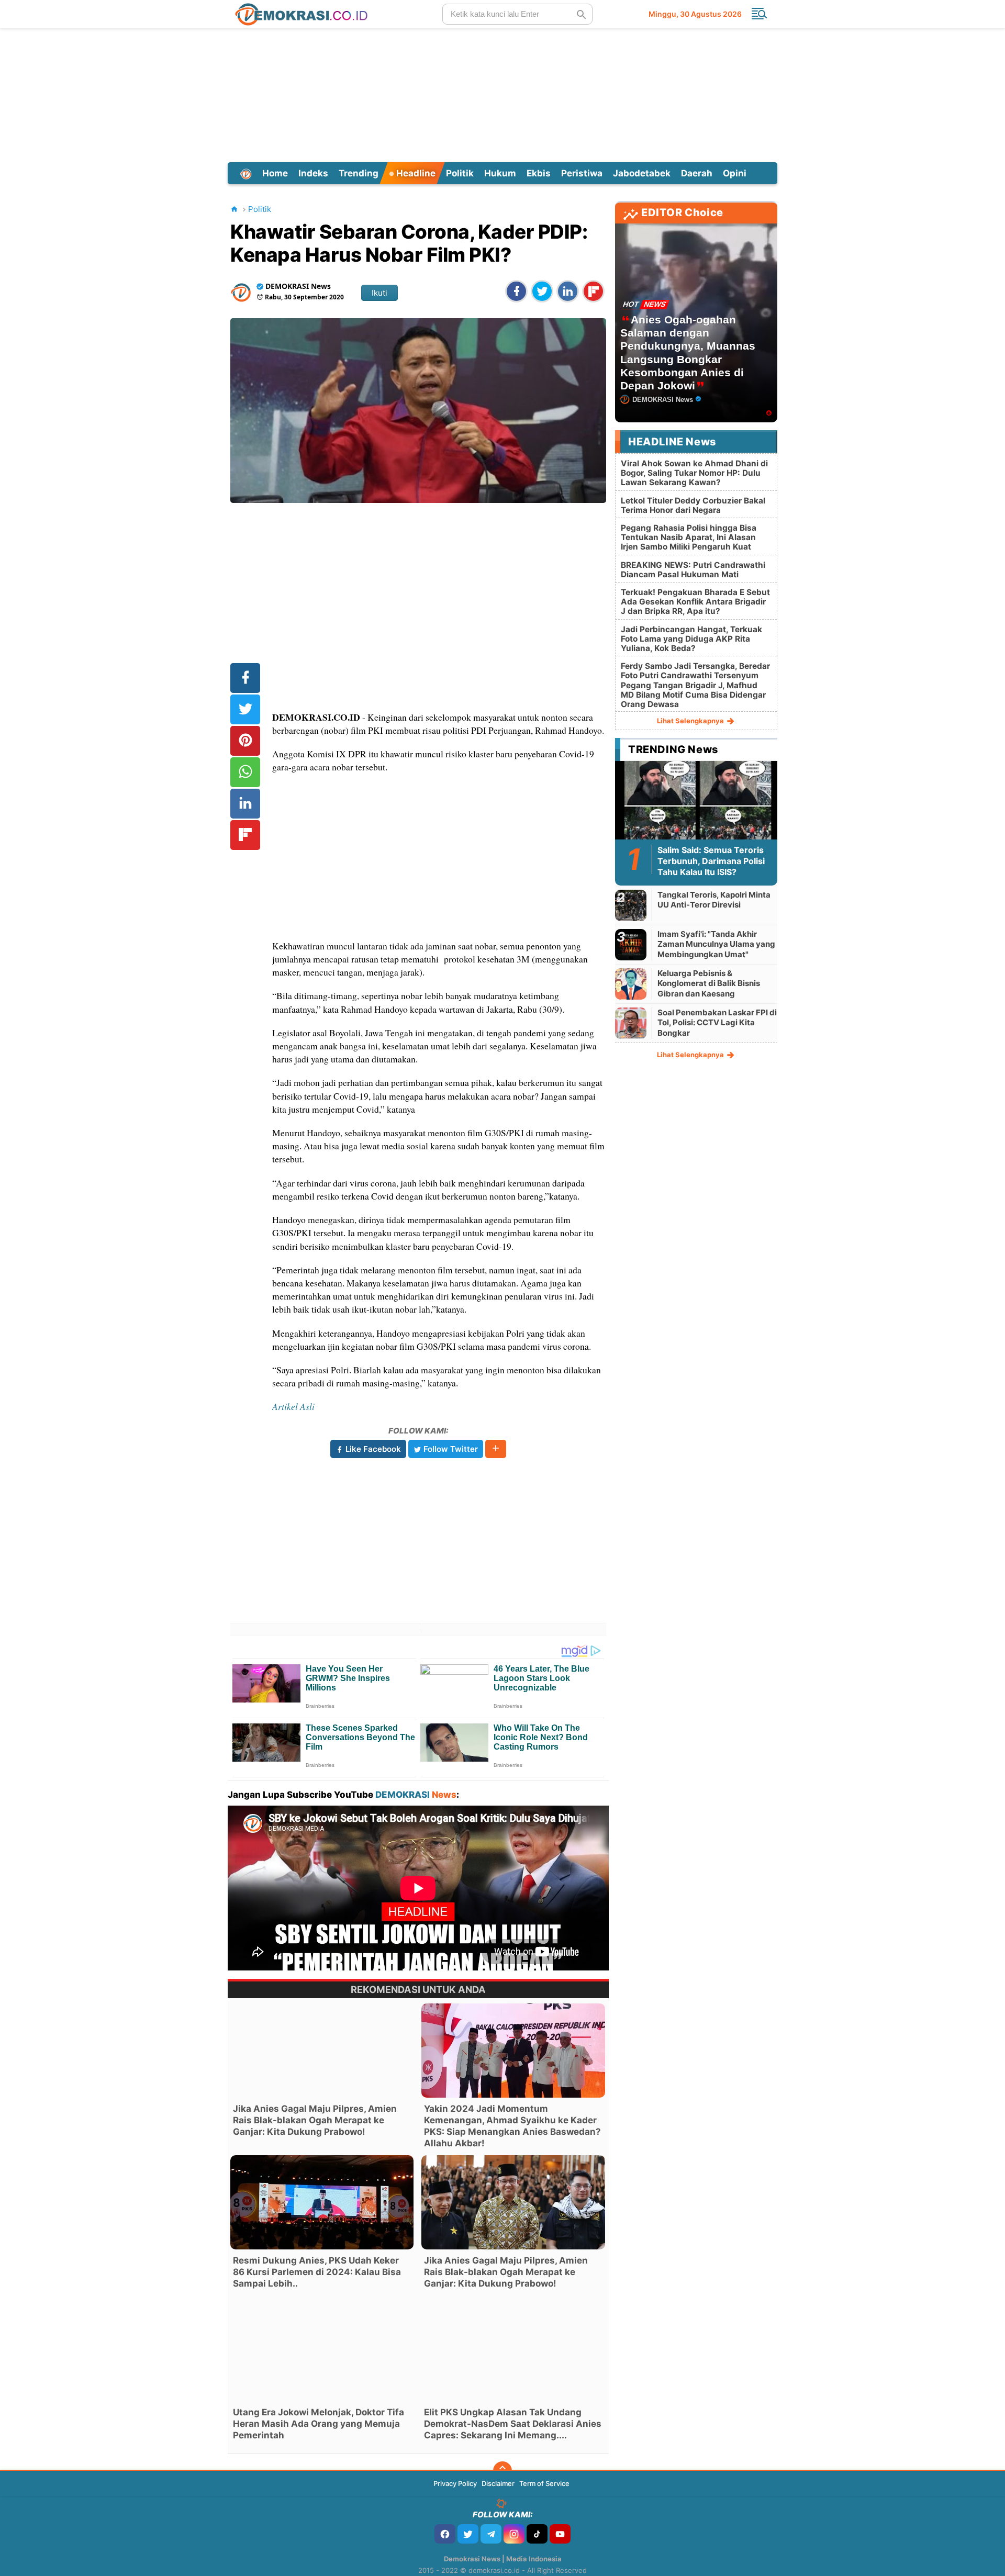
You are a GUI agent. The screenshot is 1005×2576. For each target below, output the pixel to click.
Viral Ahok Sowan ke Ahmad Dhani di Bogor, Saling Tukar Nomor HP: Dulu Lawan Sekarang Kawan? (694, 473)
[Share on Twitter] (542, 291)
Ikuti (379, 293)
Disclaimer (498, 2483)
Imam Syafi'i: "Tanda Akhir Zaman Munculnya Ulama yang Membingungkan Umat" (716, 944)
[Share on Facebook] (516, 291)
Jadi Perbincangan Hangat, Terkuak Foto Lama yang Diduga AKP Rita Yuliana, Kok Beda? (691, 639)
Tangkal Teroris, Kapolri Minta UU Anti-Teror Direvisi (714, 900)
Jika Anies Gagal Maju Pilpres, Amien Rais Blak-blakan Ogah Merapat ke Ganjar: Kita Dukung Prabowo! (315, 2120)
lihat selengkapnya (691, 721)
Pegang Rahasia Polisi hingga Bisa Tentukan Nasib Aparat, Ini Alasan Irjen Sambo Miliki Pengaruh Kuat (689, 537)
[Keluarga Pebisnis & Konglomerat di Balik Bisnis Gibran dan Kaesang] (631, 984)
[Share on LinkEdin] (568, 291)
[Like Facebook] (445, 2534)
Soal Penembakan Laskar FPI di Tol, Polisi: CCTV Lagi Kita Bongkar (717, 1023)
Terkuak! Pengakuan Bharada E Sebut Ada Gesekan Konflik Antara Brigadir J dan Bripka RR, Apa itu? (695, 602)
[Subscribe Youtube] (560, 2534)
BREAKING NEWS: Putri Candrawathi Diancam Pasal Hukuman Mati (693, 570)
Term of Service (544, 2483)
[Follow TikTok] (537, 2534)
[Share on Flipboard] (593, 291)
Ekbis (539, 173)
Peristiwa (582, 173)
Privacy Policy (455, 2483)
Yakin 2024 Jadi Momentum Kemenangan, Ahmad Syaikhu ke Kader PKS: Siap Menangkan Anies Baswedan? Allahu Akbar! (512, 2126)
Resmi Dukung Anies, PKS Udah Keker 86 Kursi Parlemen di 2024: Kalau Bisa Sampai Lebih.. (317, 2272)
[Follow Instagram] (514, 2534)
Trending (359, 173)
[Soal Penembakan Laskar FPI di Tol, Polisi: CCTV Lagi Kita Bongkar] (631, 1023)
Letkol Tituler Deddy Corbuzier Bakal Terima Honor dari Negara (693, 505)
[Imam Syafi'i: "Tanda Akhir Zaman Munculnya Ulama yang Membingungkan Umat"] (631, 944)
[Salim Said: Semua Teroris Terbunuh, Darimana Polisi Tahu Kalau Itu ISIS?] (696, 806)
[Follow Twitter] (468, 2534)
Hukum (500, 173)
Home (275, 173)
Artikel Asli (293, 1406)
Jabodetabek (642, 173)
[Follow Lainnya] (496, 1449)
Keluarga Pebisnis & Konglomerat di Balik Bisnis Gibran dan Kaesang (709, 983)
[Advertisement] (502, 94)
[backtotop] (502, 2471)
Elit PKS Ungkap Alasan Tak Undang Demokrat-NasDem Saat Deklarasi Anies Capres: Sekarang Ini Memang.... (513, 2424)
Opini (735, 173)
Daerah (697, 173)
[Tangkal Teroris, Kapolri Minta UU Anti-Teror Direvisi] (631, 905)
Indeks (313, 173)
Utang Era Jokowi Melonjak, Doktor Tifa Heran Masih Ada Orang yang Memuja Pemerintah (319, 2424)
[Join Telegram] (491, 2534)
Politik (460, 173)
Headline (415, 173)
